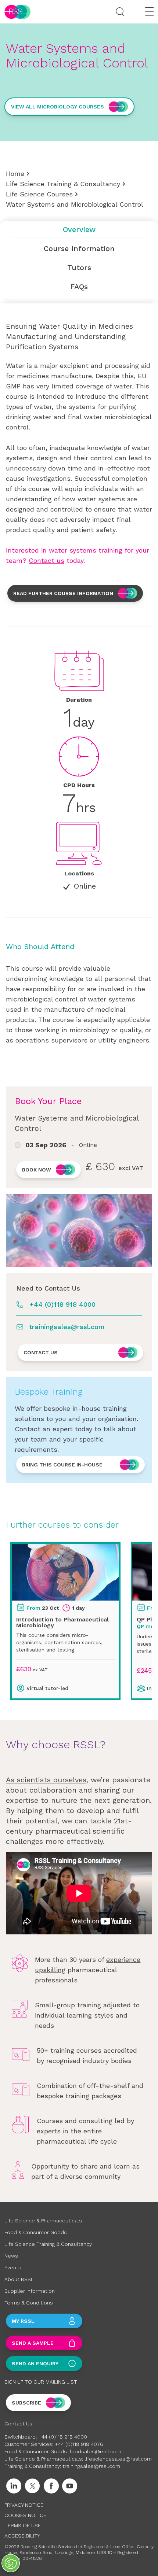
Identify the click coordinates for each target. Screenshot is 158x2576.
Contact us (46, 560)
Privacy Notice (24, 2505)
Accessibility (22, 2536)
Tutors (79, 267)
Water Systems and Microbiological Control (75, 204)
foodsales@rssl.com (95, 2451)
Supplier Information (30, 2291)
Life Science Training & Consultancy (63, 184)
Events (13, 2267)
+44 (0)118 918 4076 (79, 2444)
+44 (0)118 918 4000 (62, 1304)
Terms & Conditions (29, 2303)
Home (15, 174)
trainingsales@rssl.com (67, 1327)
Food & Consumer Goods (36, 2232)
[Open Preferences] (11, 2563)
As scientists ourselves (46, 1780)
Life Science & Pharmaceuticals (43, 2221)
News (11, 2256)
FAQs (79, 287)
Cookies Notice (25, 2515)
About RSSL (19, 2279)
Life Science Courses (39, 194)
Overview (79, 229)
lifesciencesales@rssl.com (118, 2459)
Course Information (79, 248)
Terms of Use (23, 2525)
